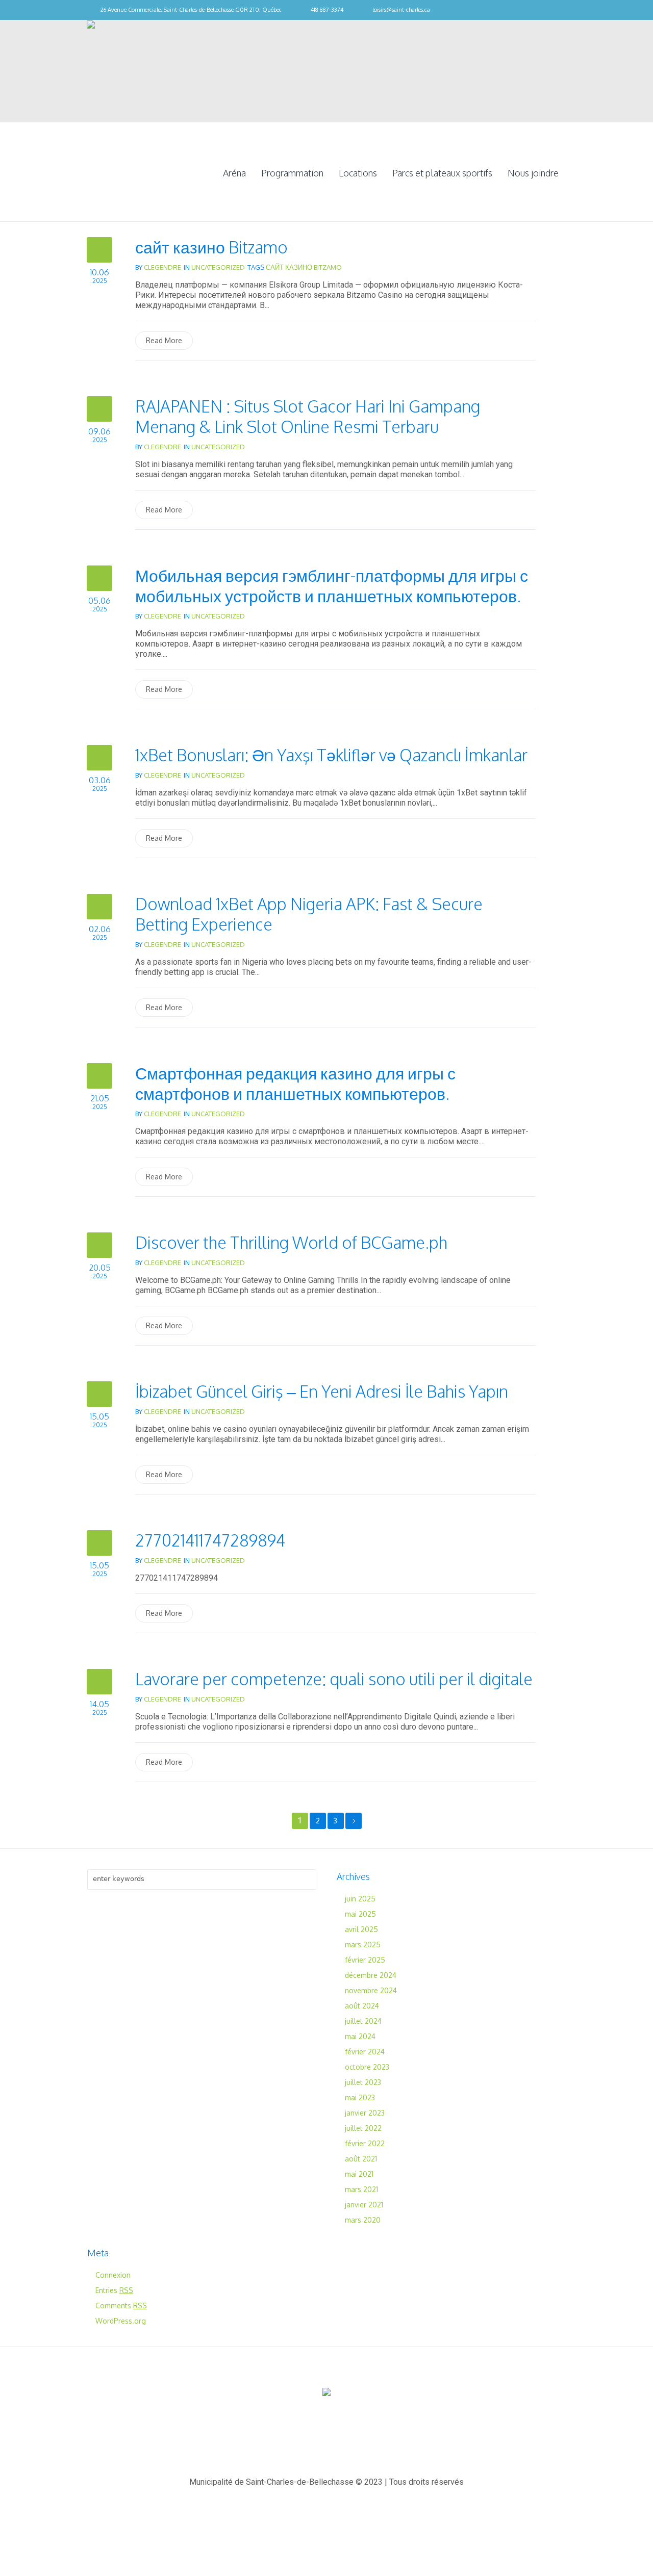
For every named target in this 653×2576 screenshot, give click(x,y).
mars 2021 (361, 2189)
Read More (164, 340)
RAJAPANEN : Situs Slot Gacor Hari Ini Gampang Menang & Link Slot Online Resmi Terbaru (308, 416)
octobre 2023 (367, 2067)
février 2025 (365, 1960)
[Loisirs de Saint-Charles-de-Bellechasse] (326, 2393)
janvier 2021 (364, 2205)
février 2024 (365, 2052)
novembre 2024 (371, 1990)
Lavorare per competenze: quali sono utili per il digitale (334, 1679)
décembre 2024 (371, 1975)
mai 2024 (360, 2036)
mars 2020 (363, 2220)
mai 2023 (360, 2097)
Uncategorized (218, 267)
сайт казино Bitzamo (211, 247)
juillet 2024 (363, 2021)
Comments (121, 2305)
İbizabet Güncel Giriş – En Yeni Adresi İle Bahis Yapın (322, 1391)
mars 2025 (363, 1944)
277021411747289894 (210, 1540)
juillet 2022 (363, 2128)
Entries (114, 2290)
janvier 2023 (365, 2113)
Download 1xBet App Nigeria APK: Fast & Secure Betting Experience (309, 914)
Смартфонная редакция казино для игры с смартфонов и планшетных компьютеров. (295, 1083)
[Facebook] (561, 10)
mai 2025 (360, 1914)
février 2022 (365, 2143)
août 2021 (361, 2159)
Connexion (113, 2275)
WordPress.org (121, 2321)
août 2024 (362, 2006)
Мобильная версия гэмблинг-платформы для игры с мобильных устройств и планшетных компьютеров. (332, 586)
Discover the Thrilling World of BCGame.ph (291, 1242)
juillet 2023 (363, 2082)
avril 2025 (361, 1929)
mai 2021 (359, 2174)
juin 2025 (360, 1899)
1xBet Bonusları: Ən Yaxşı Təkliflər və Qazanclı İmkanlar (331, 755)
